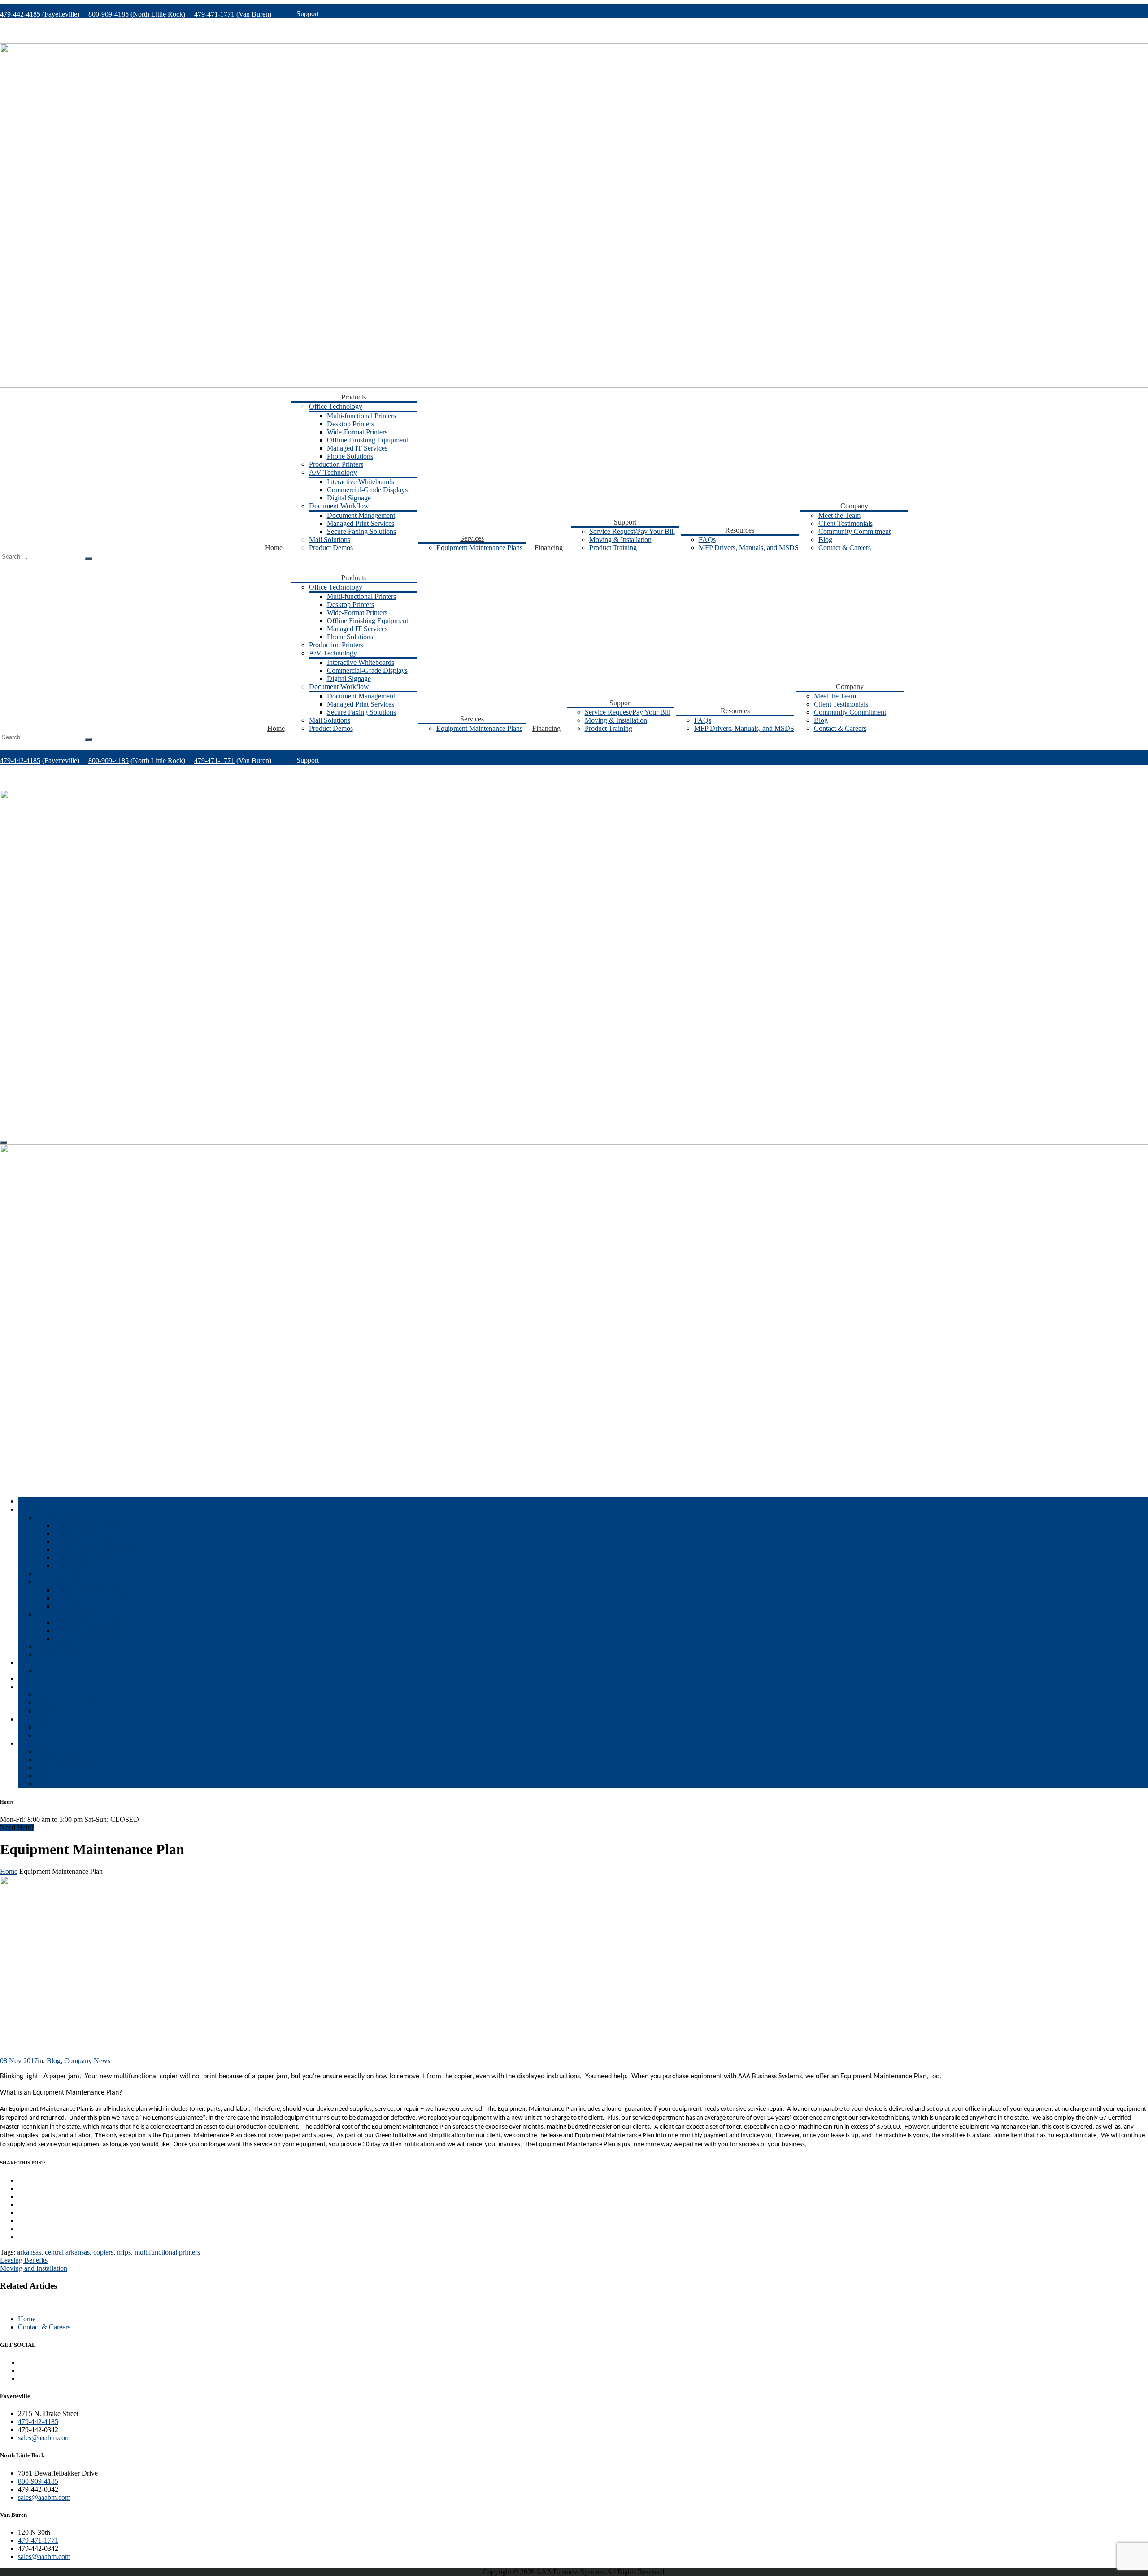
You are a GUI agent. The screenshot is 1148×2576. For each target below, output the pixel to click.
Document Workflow (339, 506)
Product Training (613, 548)
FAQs (707, 540)
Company (854, 506)
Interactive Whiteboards (361, 482)
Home (274, 548)
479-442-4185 (20, 14)
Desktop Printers (350, 424)
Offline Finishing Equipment (367, 440)
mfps (124, 2252)
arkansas (29, 2252)
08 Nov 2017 (19, 2061)
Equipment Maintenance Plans (479, 548)
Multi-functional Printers (361, 416)
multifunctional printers (167, 2252)
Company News (87, 2061)
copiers (103, 2252)
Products (354, 397)
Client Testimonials (846, 523)
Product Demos (331, 548)
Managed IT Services (357, 448)
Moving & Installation (620, 540)
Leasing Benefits (24, 2260)
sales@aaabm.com (44, 2438)
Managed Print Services (361, 523)
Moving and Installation (34, 2268)
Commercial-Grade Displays (367, 490)
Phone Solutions (350, 456)
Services (472, 538)
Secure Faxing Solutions (361, 531)
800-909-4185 (109, 14)
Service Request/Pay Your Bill (632, 531)
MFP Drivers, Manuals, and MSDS (749, 548)
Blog (825, 540)
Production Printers (336, 464)
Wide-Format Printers (357, 432)
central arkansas (67, 2252)
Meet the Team (839, 515)
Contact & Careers (845, 548)
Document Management (361, 515)
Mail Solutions (330, 540)
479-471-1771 (214, 14)
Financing (549, 548)
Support (625, 522)
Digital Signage (349, 498)
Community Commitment (854, 531)
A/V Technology (333, 472)
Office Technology (336, 406)
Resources (740, 530)
